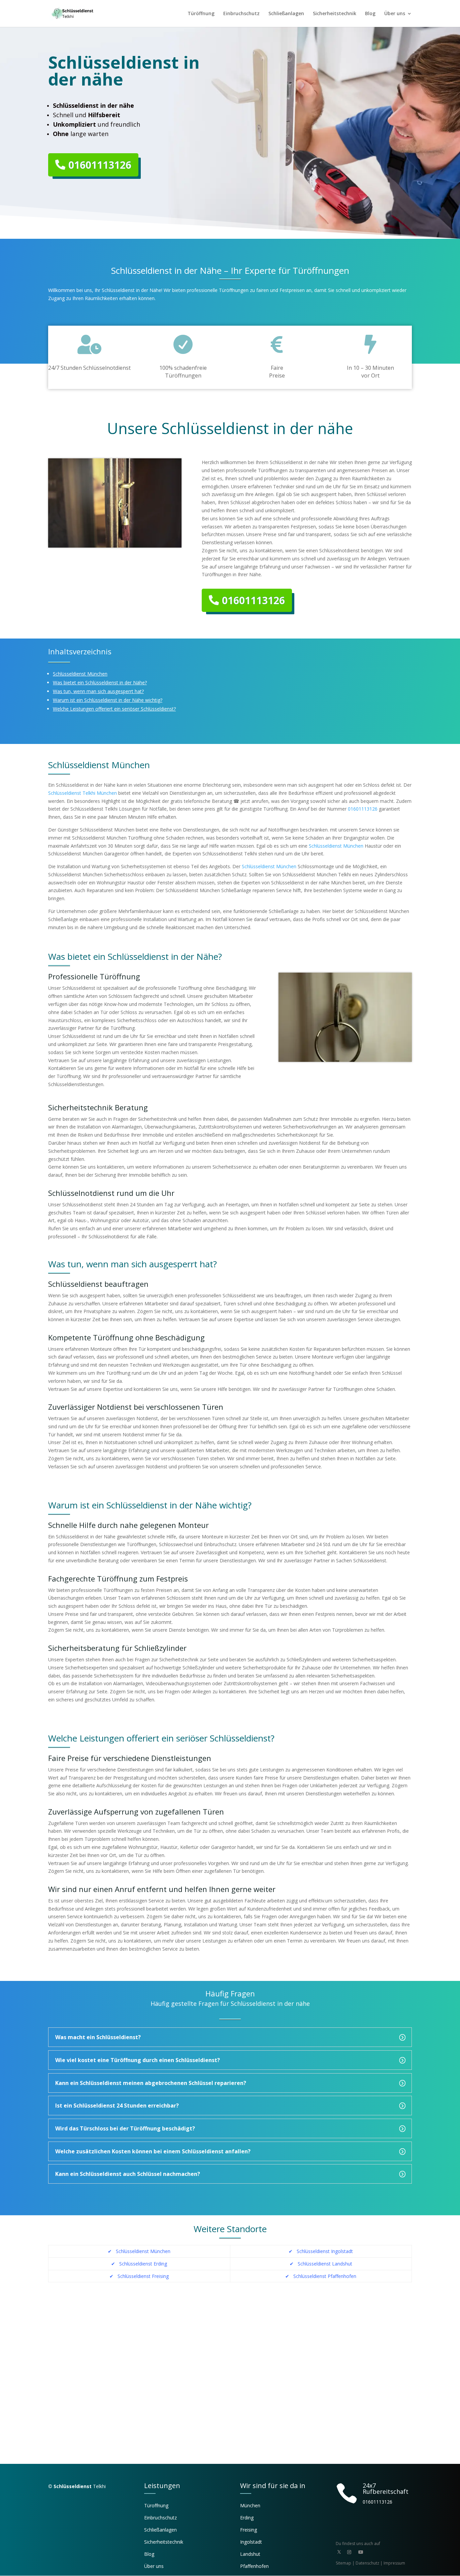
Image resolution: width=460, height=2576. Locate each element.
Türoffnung (156, 2505)
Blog (370, 14)
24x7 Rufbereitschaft (386, 2488)
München (250, 2505)
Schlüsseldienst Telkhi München (83, 793)
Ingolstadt (251, 2542)
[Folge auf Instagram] (349, 2552)
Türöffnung (201, 14)
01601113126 (100, 165)
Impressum (394, 2563)
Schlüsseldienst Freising (143, 2276)
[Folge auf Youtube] (361, 2552)
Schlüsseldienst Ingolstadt (325, 2251)
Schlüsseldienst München (336, 846)
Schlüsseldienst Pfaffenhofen (325, 2276)
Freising (249, 2530)
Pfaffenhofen (254, 2566)
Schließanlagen (286, 14)
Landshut (250, 2554)
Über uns (395, 14)
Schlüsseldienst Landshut (325, 2264)
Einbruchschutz (241, 14)
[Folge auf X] (339, 2552)
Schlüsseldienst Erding (142, 2264)
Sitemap (343, 2563)
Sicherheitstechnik (335, 14)
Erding (247, 2518)
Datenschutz (367, 2563)
